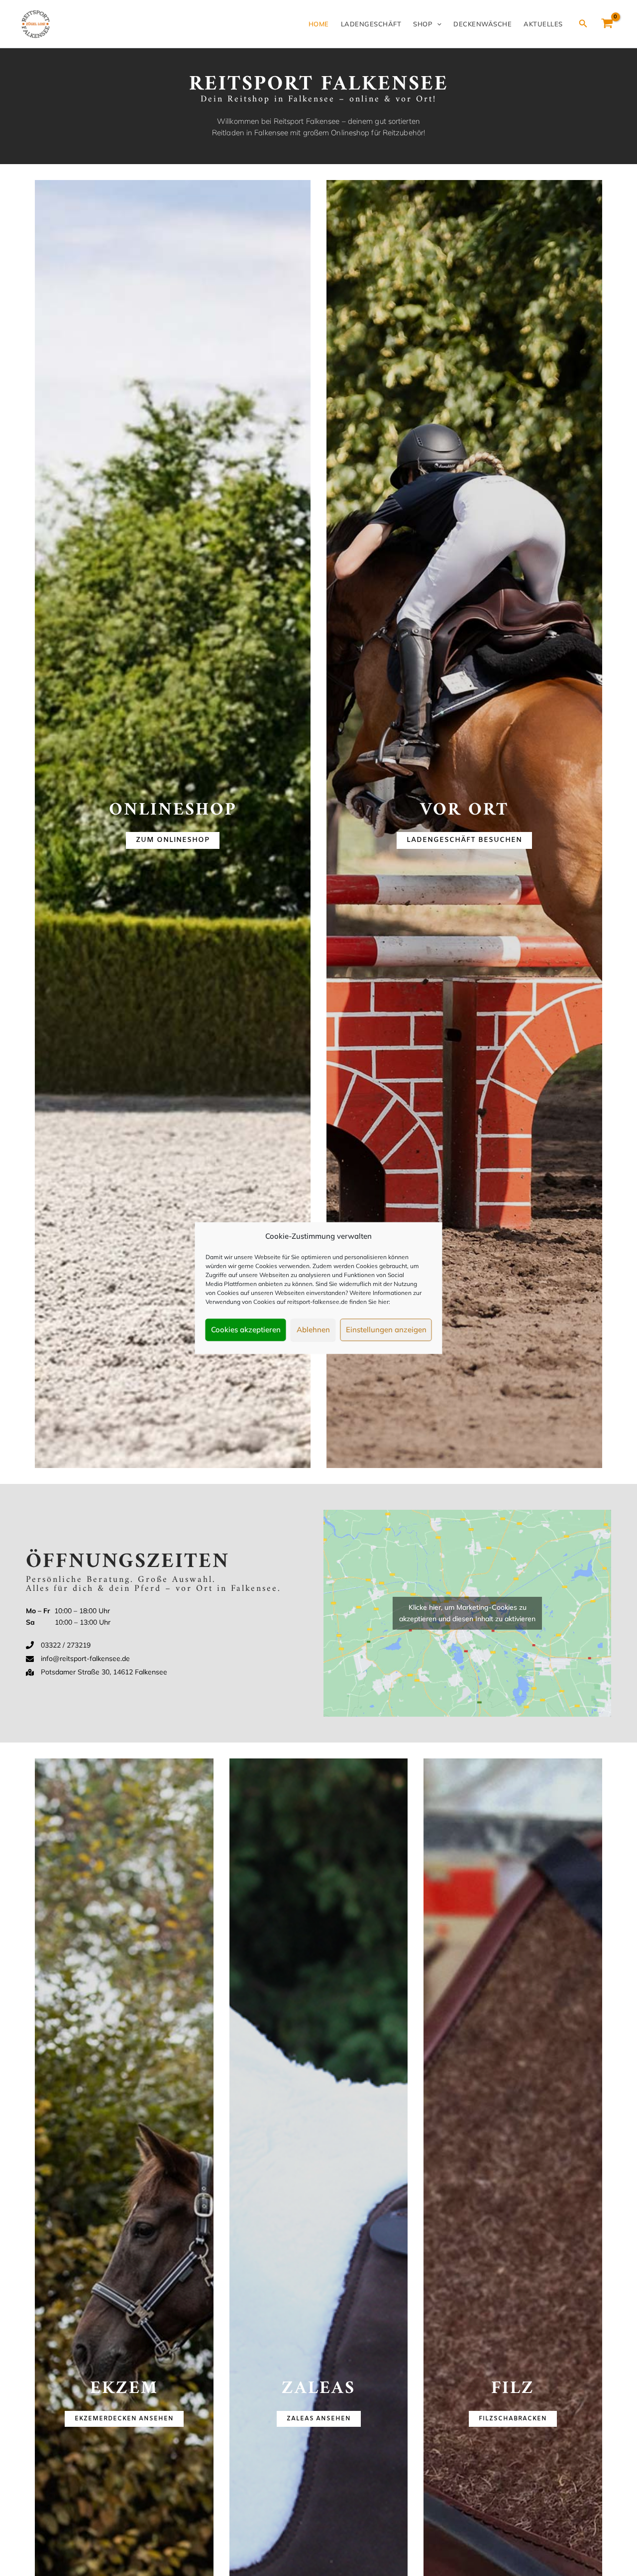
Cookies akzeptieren (246, 1330)
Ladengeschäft (371, 24)
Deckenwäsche (482, 24)
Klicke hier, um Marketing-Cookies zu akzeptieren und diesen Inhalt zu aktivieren (467, 1613)
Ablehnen (313, 1330)
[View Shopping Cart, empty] (607, 24)
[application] (437, 24)
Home (319, 24)
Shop (423, 24)
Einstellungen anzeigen (386, 1330)
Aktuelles (543, 24)
